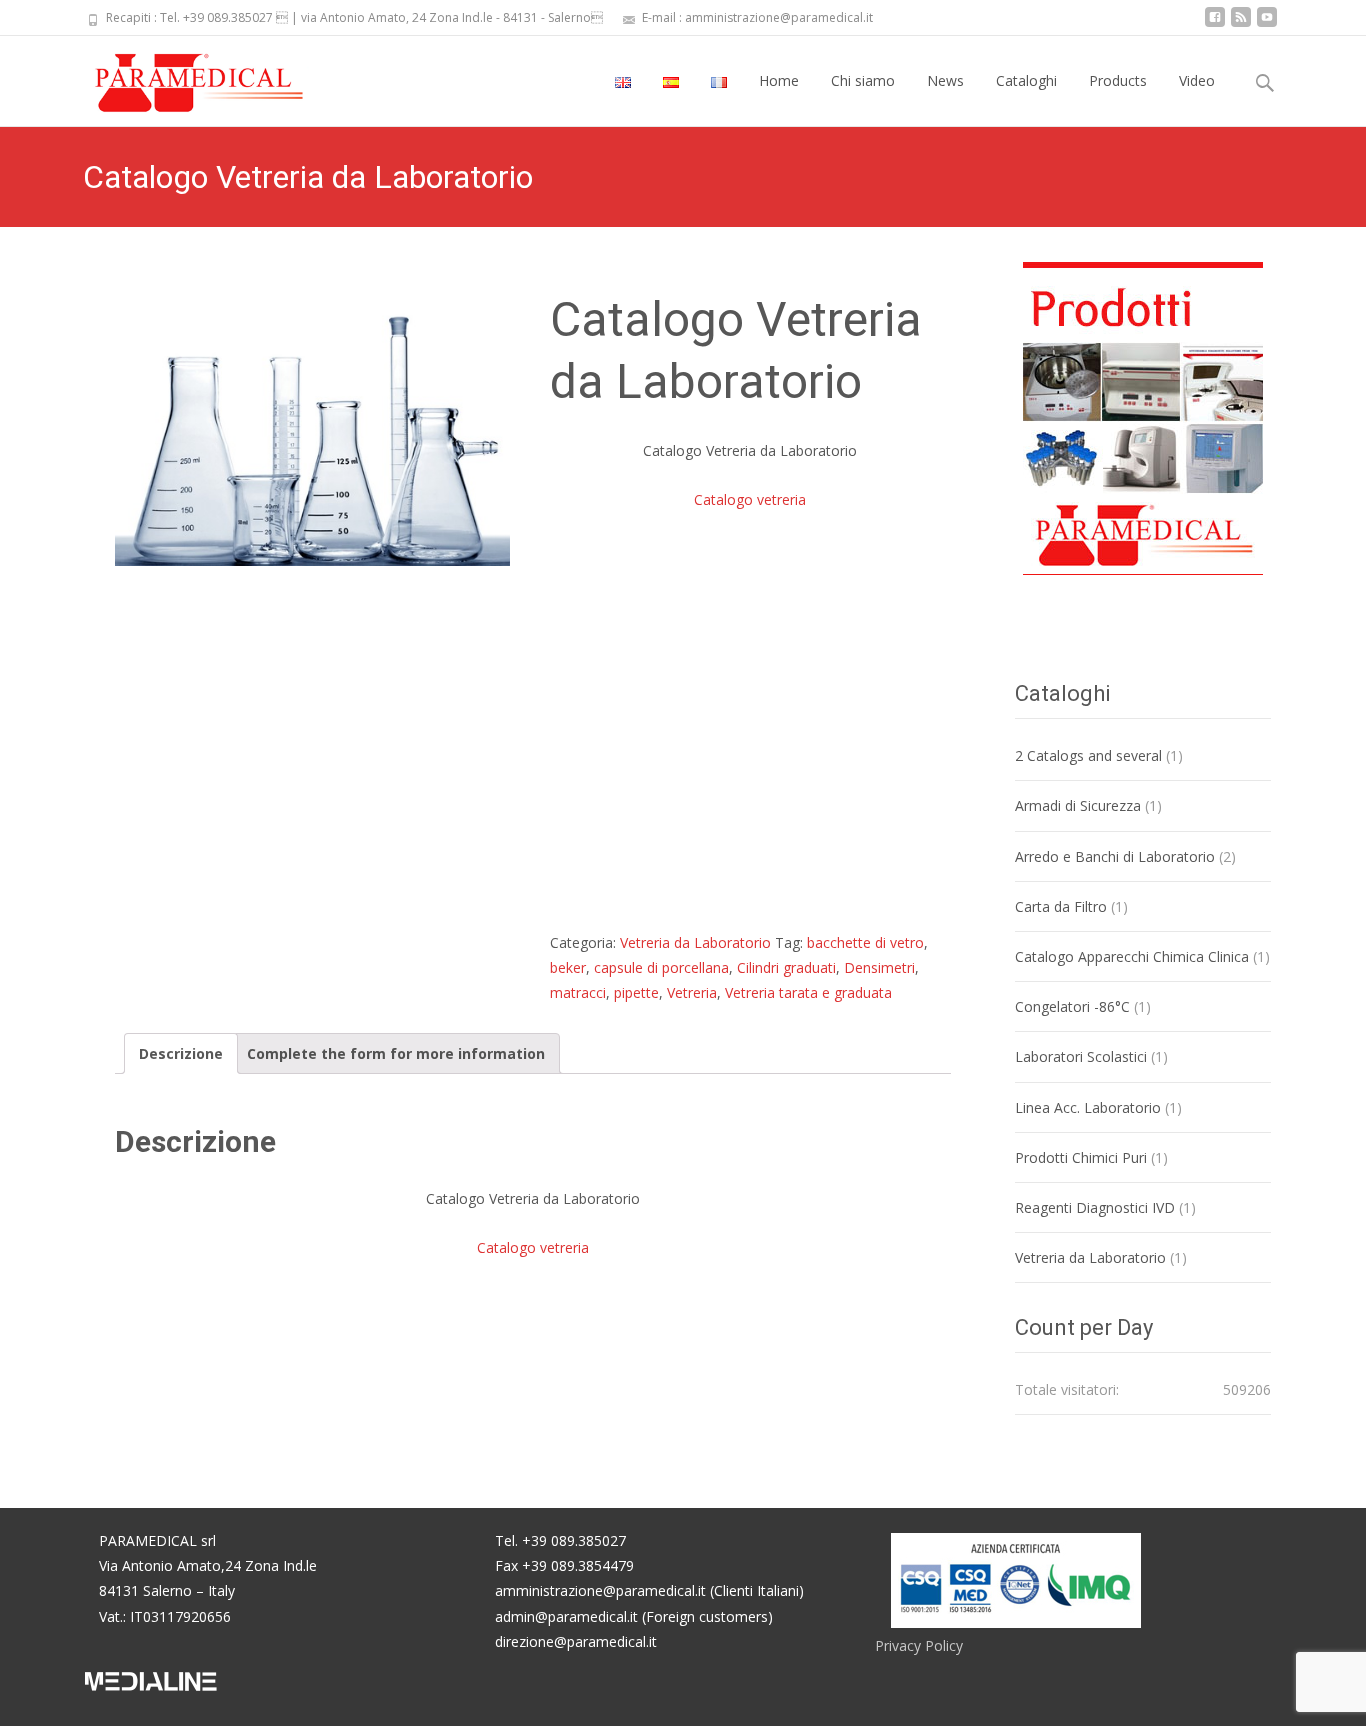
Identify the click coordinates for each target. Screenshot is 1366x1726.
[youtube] (1267, 24)
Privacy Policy (919, 1645)
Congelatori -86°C (1072, 1006)
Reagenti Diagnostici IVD (1095, 1207)
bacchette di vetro (865, 942)
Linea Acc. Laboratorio (1088, 1107)
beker (568, 967)
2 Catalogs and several (1088, 755)
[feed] (1241, 24)
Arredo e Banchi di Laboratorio (1115, 856)
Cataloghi (1026, 80)
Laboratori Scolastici (1081, 1056)
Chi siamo (863, 80)
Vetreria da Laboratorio (695, 942)
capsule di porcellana (661, 967)
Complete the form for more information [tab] (396, 1053)
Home (779, 80)
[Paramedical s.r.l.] (180, 76)
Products (1118, 80)
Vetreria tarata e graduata (808, 992)
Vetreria (692, 992)
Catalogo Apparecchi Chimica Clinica (1132, 956)
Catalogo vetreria (750, 499)
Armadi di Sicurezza (1078, 805)
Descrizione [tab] (181, 1053)
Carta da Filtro (1061, 906)
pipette (636, 992)
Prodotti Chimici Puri (1081, 1157)
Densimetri (879, 967)
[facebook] (1215, 24)
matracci (578, 992)
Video (1197, 80)
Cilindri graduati (786, 967)
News (945, 80)
